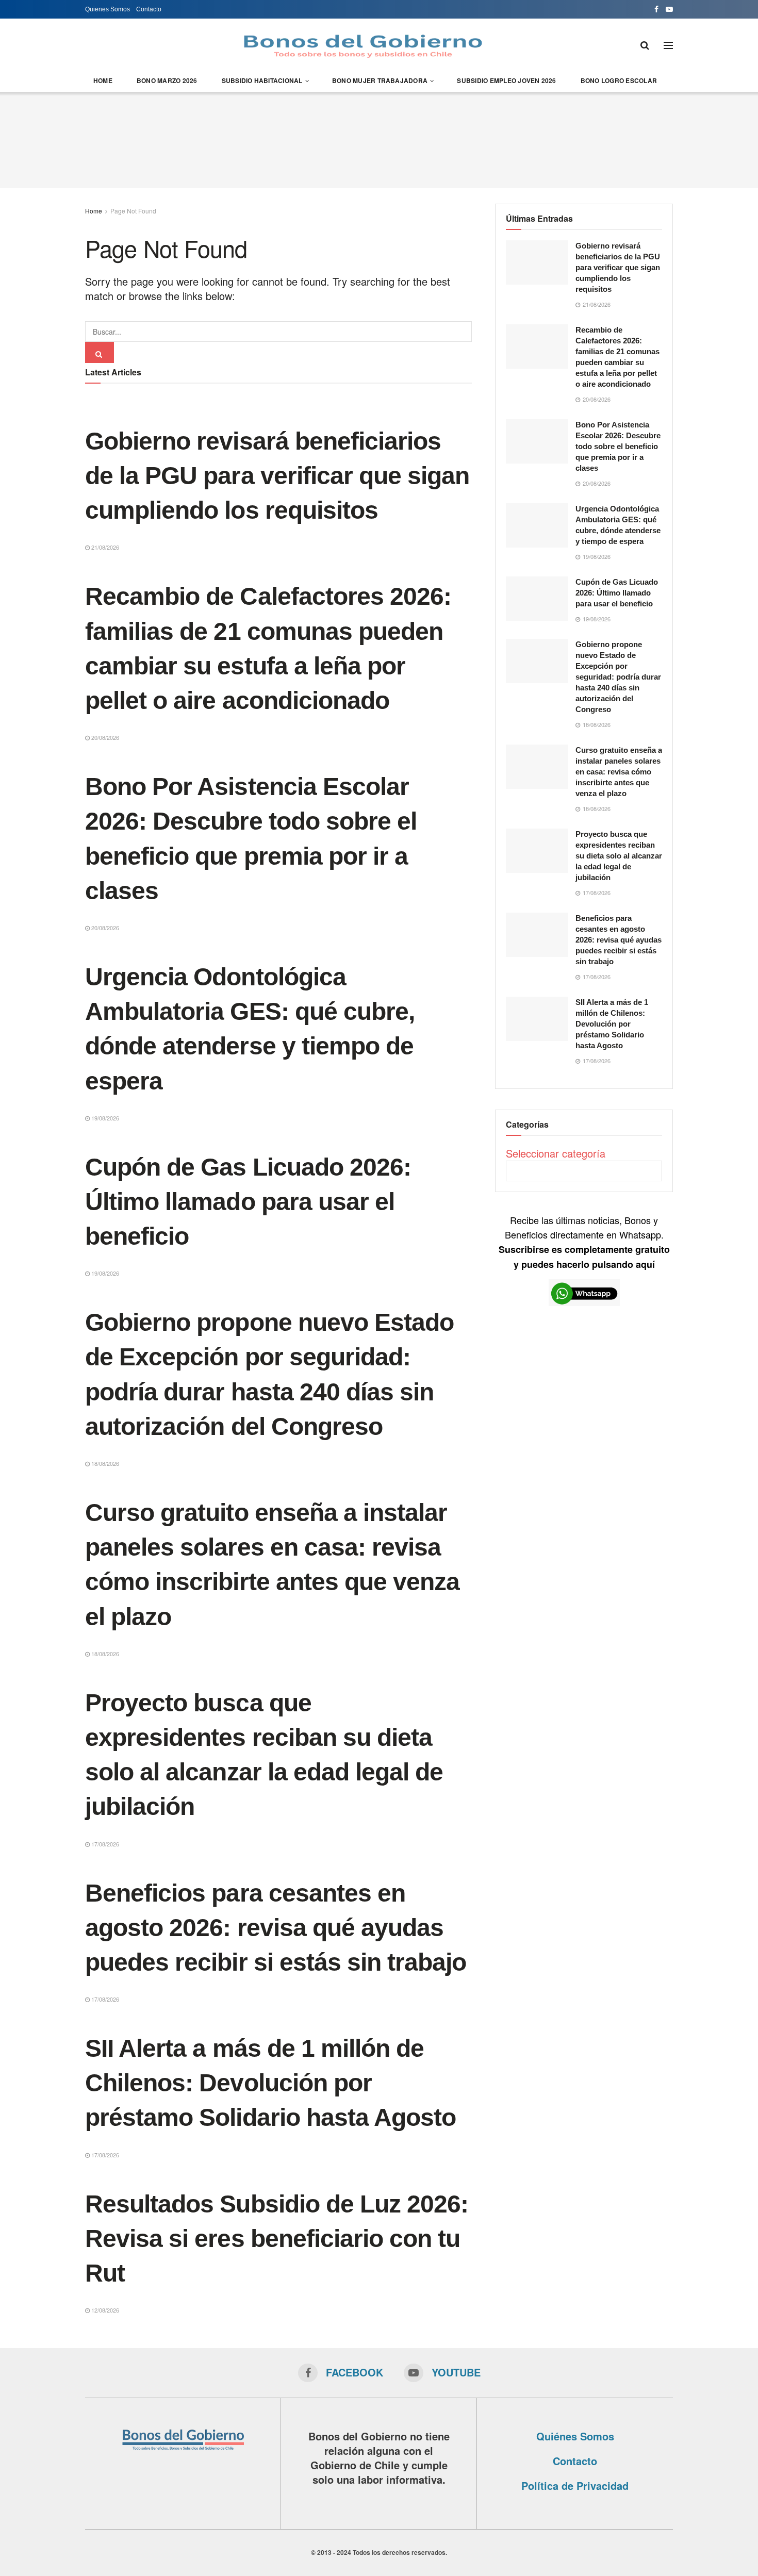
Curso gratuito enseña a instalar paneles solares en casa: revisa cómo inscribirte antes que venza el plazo (619, 772)
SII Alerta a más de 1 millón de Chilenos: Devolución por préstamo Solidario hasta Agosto (270, 2083)
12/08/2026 (104, 2310)
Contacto (149, 9)
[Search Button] (100, 352)
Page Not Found (133, 211)
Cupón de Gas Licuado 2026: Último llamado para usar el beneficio (248, 1202)
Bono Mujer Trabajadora (380, 80)
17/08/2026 (104, 1844)
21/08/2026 (104, 547)
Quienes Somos (108, 9)
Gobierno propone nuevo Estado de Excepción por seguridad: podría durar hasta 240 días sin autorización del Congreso (618, 677)
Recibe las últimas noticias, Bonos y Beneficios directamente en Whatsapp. (584, 1242)
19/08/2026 (104, 1118)
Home (103, 80)
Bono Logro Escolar (619, 80)
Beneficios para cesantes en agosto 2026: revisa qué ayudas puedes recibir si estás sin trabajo (276, 1928)
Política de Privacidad (575, 2486)
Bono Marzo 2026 (167, 80)
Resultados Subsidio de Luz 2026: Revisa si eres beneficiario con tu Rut (277, 2239)
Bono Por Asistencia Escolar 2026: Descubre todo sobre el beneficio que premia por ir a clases (618, 446)
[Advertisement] (379, 139)
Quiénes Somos (575, 2436)
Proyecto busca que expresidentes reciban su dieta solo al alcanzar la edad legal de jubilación (619, 856)
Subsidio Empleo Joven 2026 (506, 80)
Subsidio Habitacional (262, 80)
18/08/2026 (104, 1463)
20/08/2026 (104, 737)
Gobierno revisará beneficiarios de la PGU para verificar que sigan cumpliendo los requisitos (277, 476)
